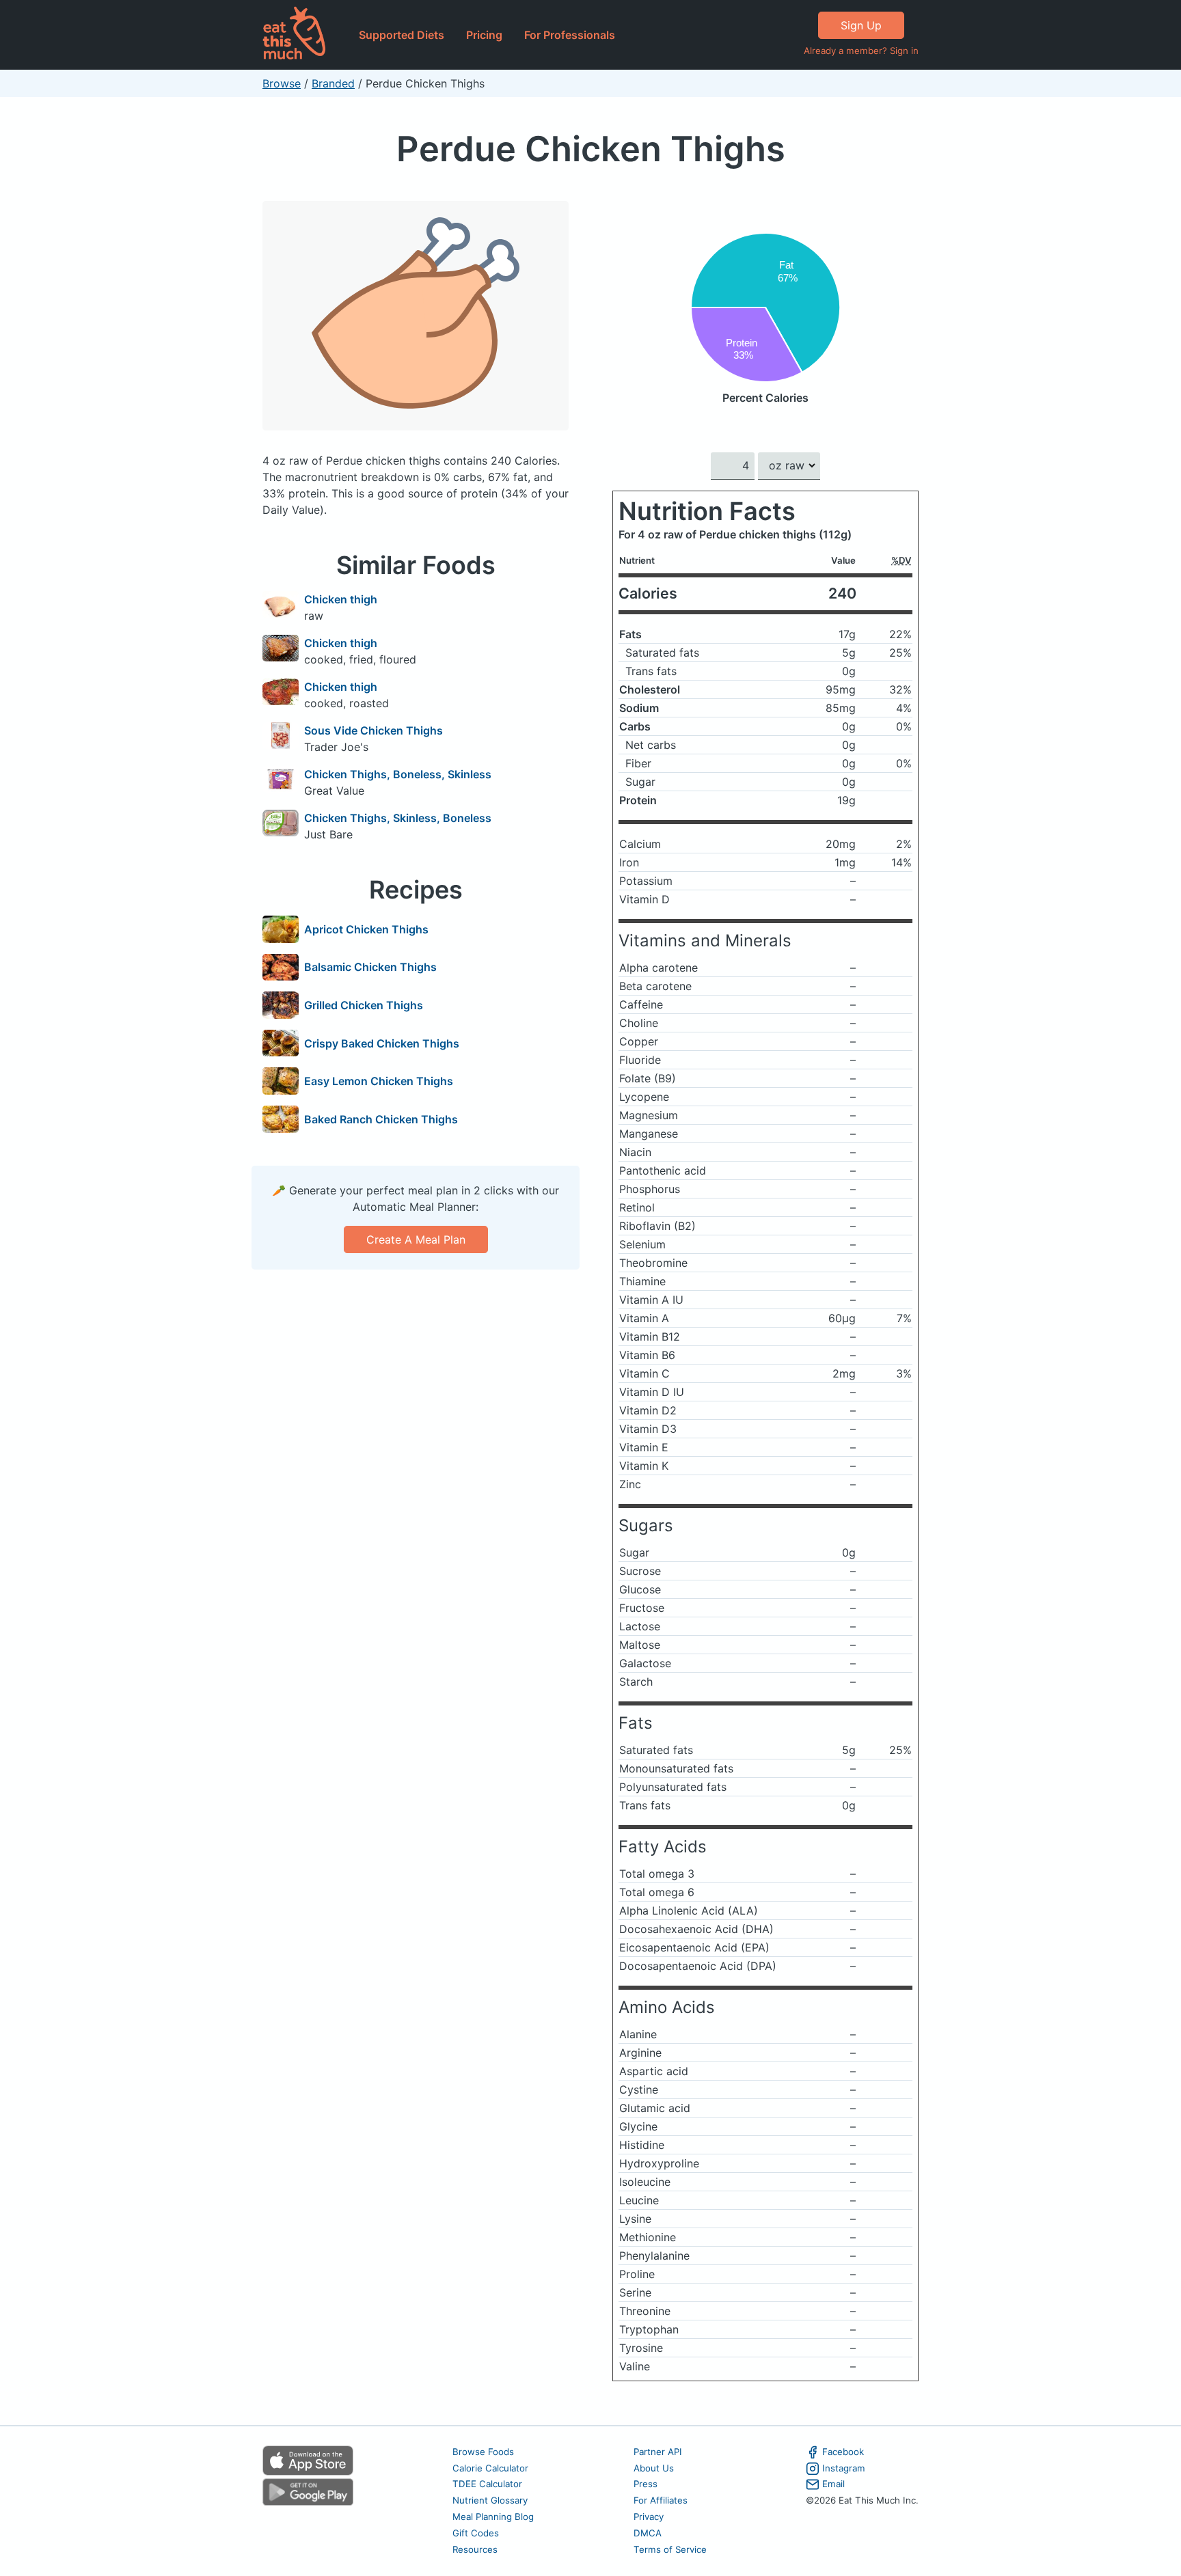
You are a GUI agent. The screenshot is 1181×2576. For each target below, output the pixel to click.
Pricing (484, 35)
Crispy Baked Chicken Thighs (382, 1043)
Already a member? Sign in (861, 51)
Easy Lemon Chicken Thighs (379, 1081)
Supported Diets (402, 35)
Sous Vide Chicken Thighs (374, 730)
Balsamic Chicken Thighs (370, 967)
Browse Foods (483, 2452)
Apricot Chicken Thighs (366, 929)
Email (833, 2484)
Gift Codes (476, 2533)
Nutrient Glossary (490, 2500)
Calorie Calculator (490, 2468)
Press (646, 2484)
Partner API (658, 2452)
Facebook (843, 2452)
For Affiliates (661, 2500)
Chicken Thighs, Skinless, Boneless (398, 818)
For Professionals (570, 35)
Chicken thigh (341, 599)
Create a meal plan (416, 1239)
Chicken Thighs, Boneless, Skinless (398, 774)
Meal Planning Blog (493, 2517)
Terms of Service (670, 2549)
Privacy (649, 2517)
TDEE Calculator (487, 2484)
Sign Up (861, 25)
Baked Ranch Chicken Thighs (381, 1119)
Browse (282, 83)
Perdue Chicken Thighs (591, 149)
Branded (333, 83)
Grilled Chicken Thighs (364, 1005)
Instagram (844, 2468)
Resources (475, 2549)
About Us (654, 2468)
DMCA (648, 2533)
